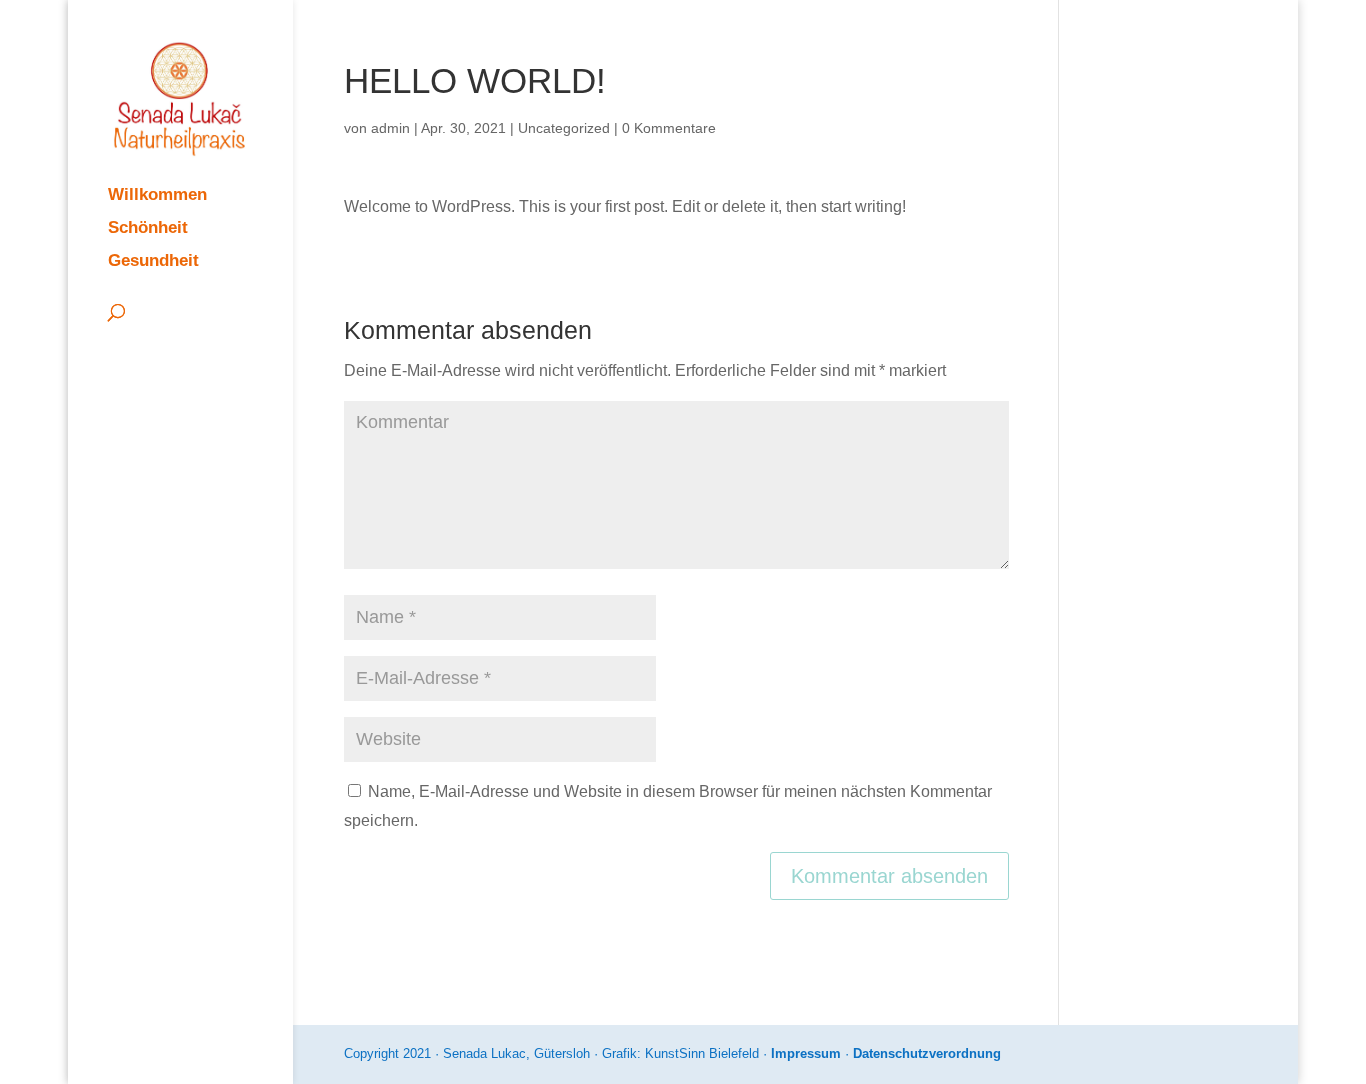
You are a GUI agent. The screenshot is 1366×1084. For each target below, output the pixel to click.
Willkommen (157, 196)
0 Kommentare (669, 128)
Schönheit (148, 229)
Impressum (806, 1053)
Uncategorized (564, 128)
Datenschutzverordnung (927, 1053)
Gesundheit (153, 262)
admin (390, 128)
